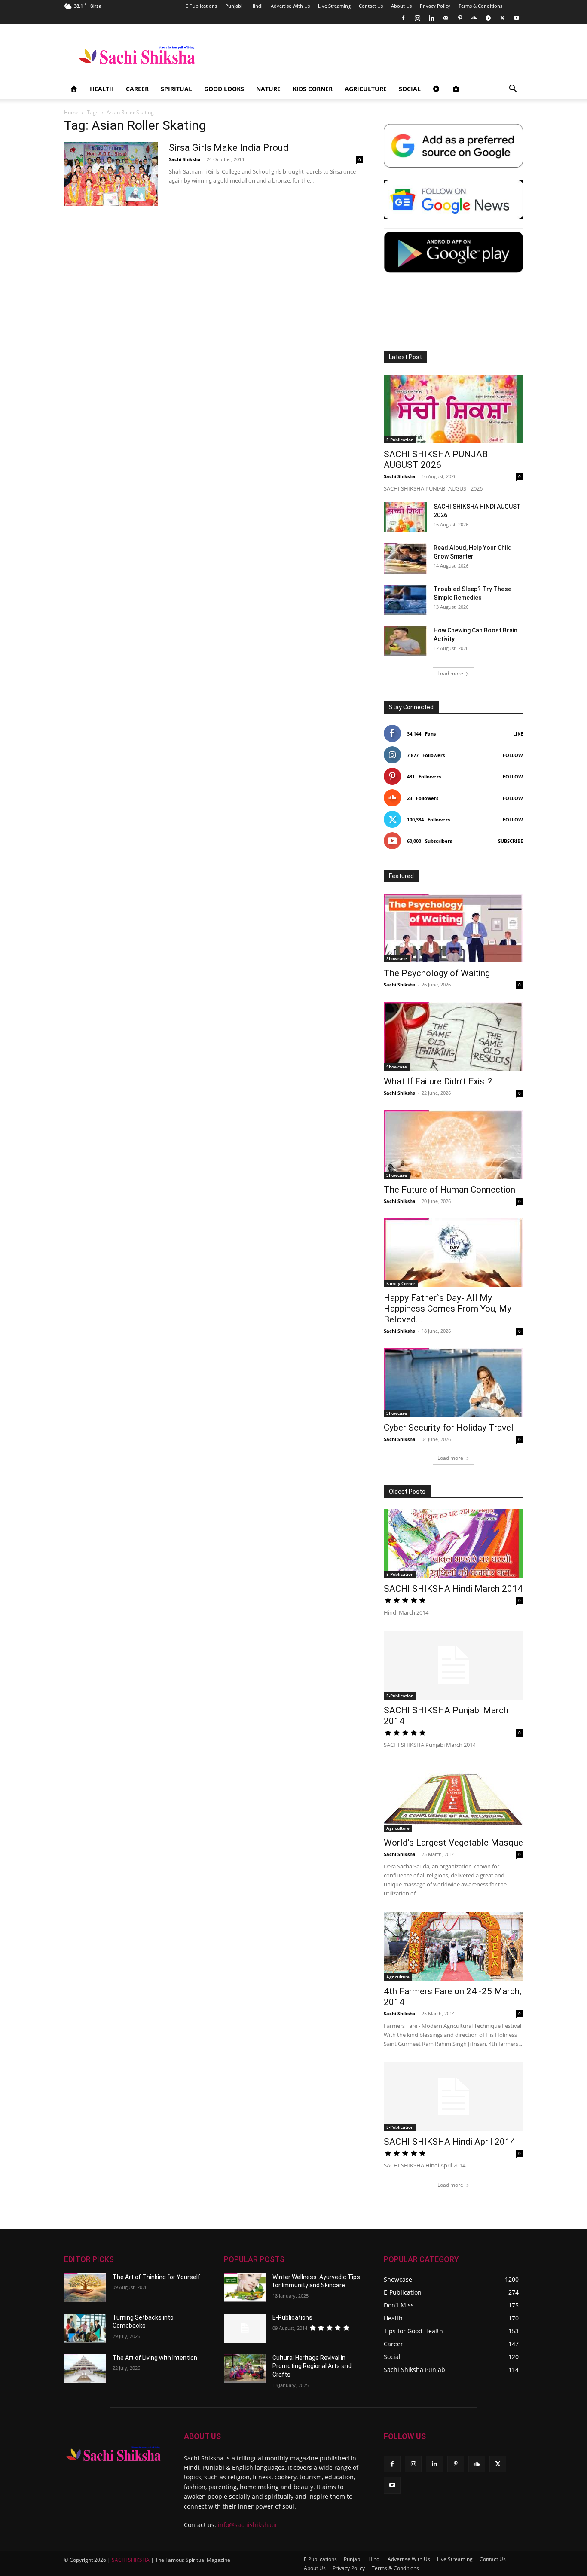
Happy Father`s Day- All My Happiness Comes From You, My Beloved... (448, 1309)
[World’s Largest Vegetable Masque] (453, 1798)
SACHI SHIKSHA (130, 2560)
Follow (513, 755)
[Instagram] (417, 18)
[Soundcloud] (474, 18)
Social (410, 89)
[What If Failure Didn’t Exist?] (453, 1036)
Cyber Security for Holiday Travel (449, 1428)
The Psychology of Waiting (437, 973)
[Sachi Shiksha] (114, 2454)
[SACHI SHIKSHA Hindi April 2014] (453, 2097)
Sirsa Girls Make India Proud (229, 148)
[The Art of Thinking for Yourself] (85, 2288)
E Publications (201, 6)
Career (137, 89)
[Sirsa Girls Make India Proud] (111, 174)
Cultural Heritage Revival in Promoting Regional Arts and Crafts (312, 2366)
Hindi (257, 6)
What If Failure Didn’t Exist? (438, 1081)
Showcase (397, 958)
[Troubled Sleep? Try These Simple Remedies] (405, 600)
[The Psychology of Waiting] (453, 928)
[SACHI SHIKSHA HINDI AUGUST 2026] (405, 517)
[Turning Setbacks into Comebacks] (85, 2328)
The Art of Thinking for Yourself (156, 2277)
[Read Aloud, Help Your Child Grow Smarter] (405, 559)
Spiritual (176, 89)
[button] (513, 90)
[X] (502, 18)
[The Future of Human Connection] (453, 1145)
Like (518, 734)
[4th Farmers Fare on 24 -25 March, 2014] (453, 1946)
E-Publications (292, 2317)
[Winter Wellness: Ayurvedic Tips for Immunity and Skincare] (245, 2288)
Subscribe (511, 841)
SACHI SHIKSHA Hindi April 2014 (449, 2142)
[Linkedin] (431, 18)
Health (102, 89)
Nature (268, 89)
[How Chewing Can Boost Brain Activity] (405, 641)
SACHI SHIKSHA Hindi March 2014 (453, 1589)
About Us (401, 6)
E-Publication (400, 440)
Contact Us (371, 6)
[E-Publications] (245, 2328)
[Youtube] (517, 18)
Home (71, 112)
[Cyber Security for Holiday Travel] (453, 1383)
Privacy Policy (435, 6)
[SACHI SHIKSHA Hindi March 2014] (453, 1544)
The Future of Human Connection (449, 1190)
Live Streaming (334, 6)
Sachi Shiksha (185, 159)
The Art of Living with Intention (155, 2358)
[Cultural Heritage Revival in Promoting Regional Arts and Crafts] (245, 2368)
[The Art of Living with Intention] (85, 2368)
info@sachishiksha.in (248, 2525)
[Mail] (446, 18)
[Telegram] (488, 18)
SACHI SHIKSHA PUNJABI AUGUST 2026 (437, 459)
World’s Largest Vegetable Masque (453, 1843)
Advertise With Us (290, 6)
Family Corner (401, 1283)
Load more (450, 673)
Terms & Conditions (480, 6)
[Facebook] (403, 18)
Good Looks (224, 89)
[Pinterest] (460, 18)
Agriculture (366, 89)
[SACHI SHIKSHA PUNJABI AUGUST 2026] (453, 409)
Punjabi (234, 6)
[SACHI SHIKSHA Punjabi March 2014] (453, 1665)
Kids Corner (313, 89)
